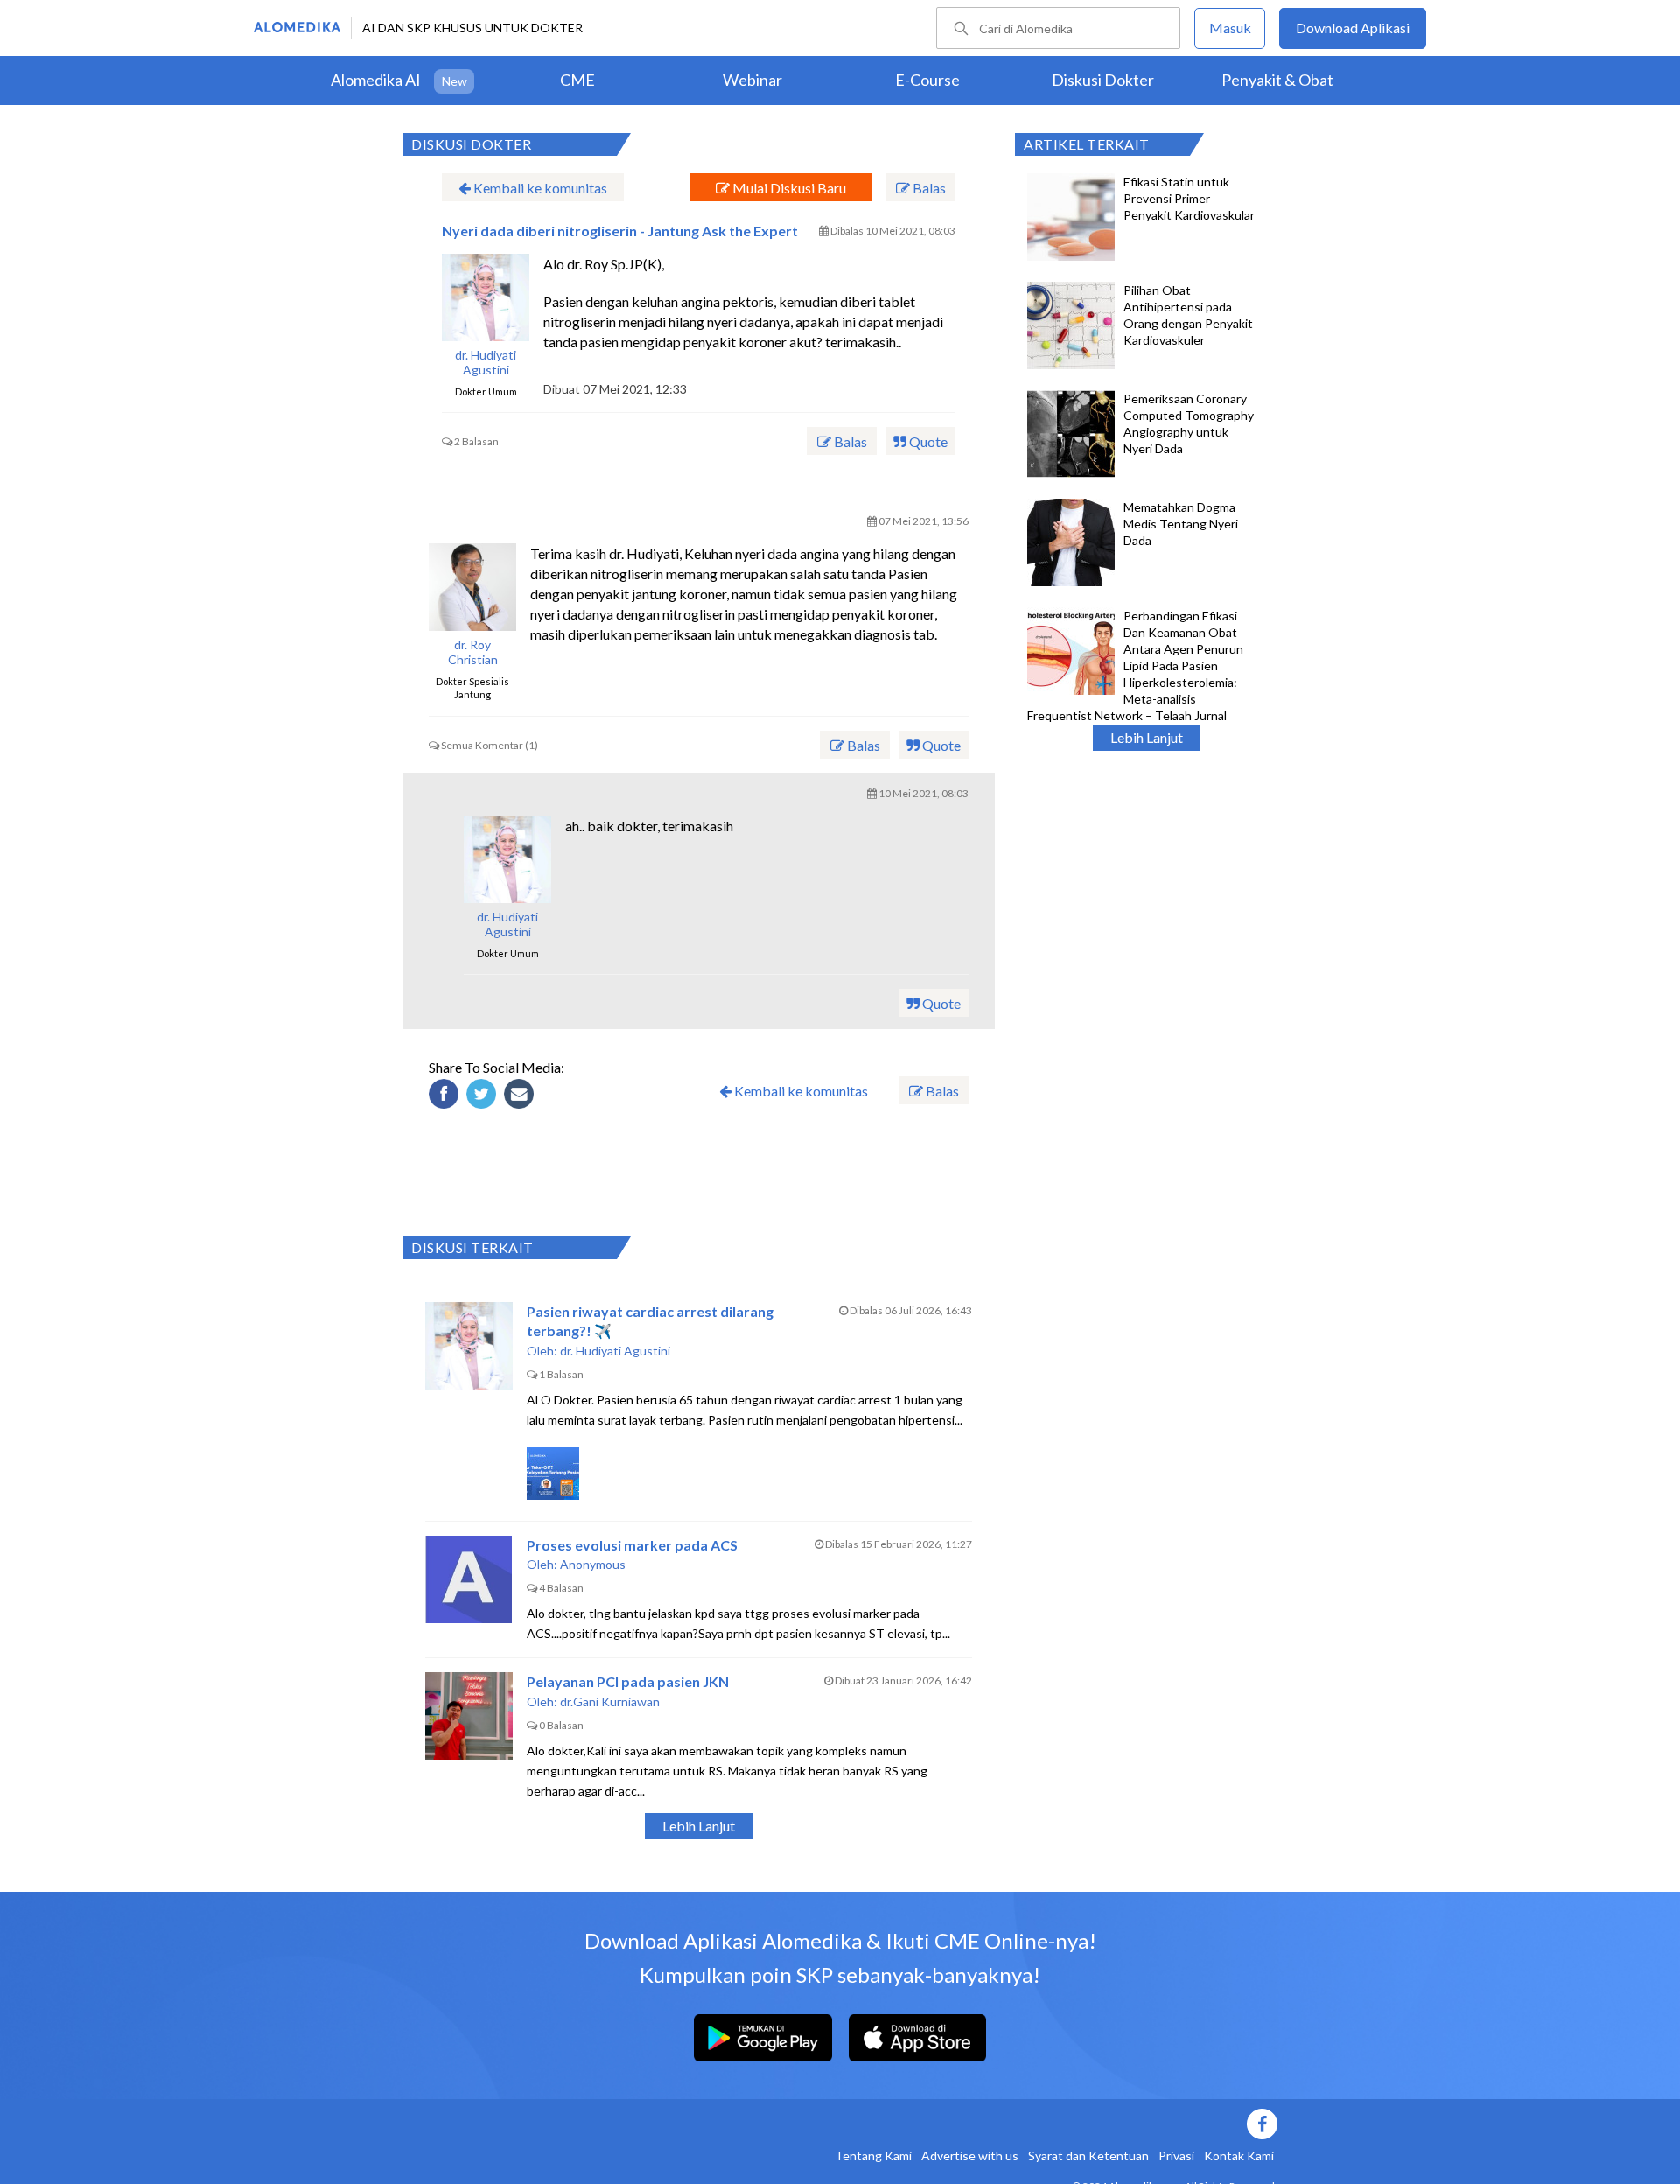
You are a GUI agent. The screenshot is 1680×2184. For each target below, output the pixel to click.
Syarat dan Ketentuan (1088, 2156)
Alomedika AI (376, 80)
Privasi (1176, 2156)
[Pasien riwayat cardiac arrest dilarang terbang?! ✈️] (469, 1346)
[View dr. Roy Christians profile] (472, 587)
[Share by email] (521, 1096)
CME (577, 80)
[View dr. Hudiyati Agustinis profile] (486, 297)
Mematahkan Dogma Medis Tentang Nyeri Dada (1181, 524)
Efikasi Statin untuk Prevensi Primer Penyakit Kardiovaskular (1189, 198)
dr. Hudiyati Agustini (486, 363)
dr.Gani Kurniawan (610, 1701)
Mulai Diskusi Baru (788, 188)
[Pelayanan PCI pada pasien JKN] (469, 1716)
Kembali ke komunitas (539, 188)
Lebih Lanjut (1147, 737)
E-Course (927, 80)
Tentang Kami (873, 2156)
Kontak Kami (1239, 2156)
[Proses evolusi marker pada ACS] (469, 1579)
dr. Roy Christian (473, 652)
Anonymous (593, 1564)
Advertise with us (970, 2156)
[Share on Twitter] (484, 1096)
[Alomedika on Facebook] (971, 2124)
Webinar (752, 80)
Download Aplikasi (1353, 28)
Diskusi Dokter (1103, 80)
